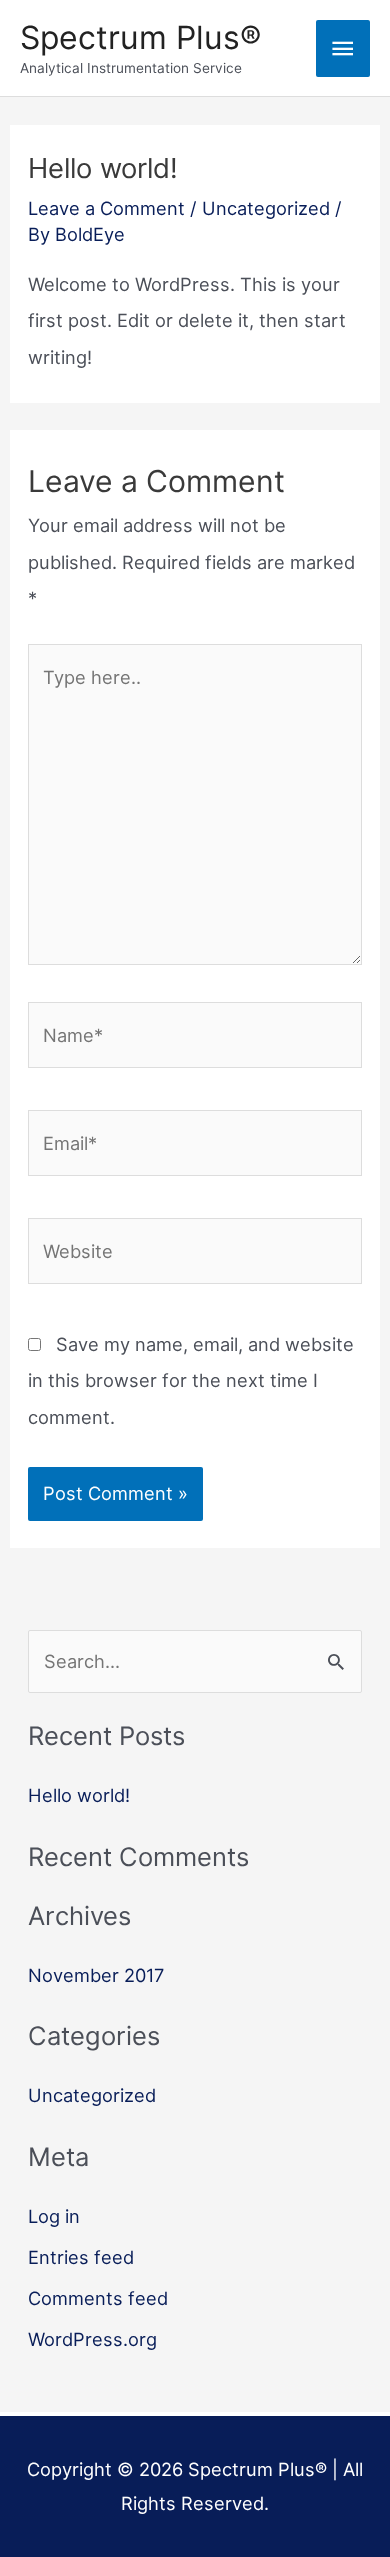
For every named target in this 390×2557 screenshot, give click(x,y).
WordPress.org (92, 2339)
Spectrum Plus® (140, 37)
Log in (54, 2216)
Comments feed (98, 2298)
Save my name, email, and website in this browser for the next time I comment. (191, 1380)
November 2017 (96, 1975)
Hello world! (79, 1795)
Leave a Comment (106, 208)
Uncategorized (266, 208)
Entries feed (81, 2257)
